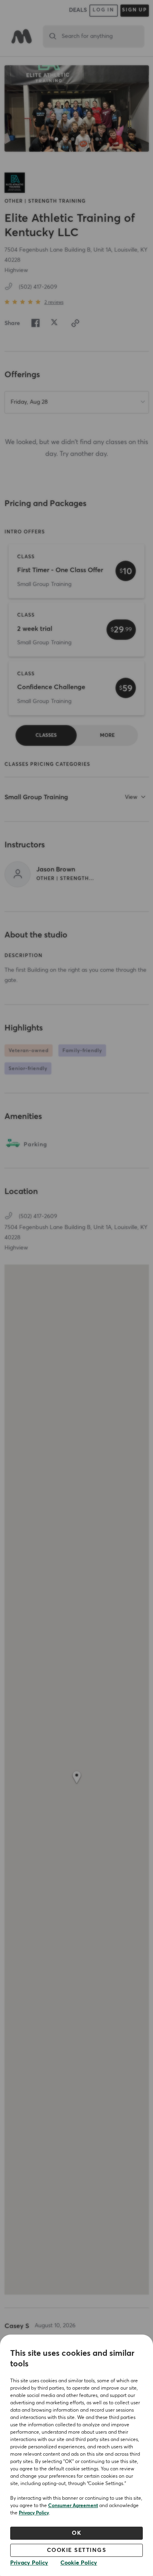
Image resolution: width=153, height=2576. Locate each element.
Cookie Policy (79, 2563)
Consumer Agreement (73, 2506)
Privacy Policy (34, 2513)
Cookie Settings (77, 2550)
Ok (76, 2533)
